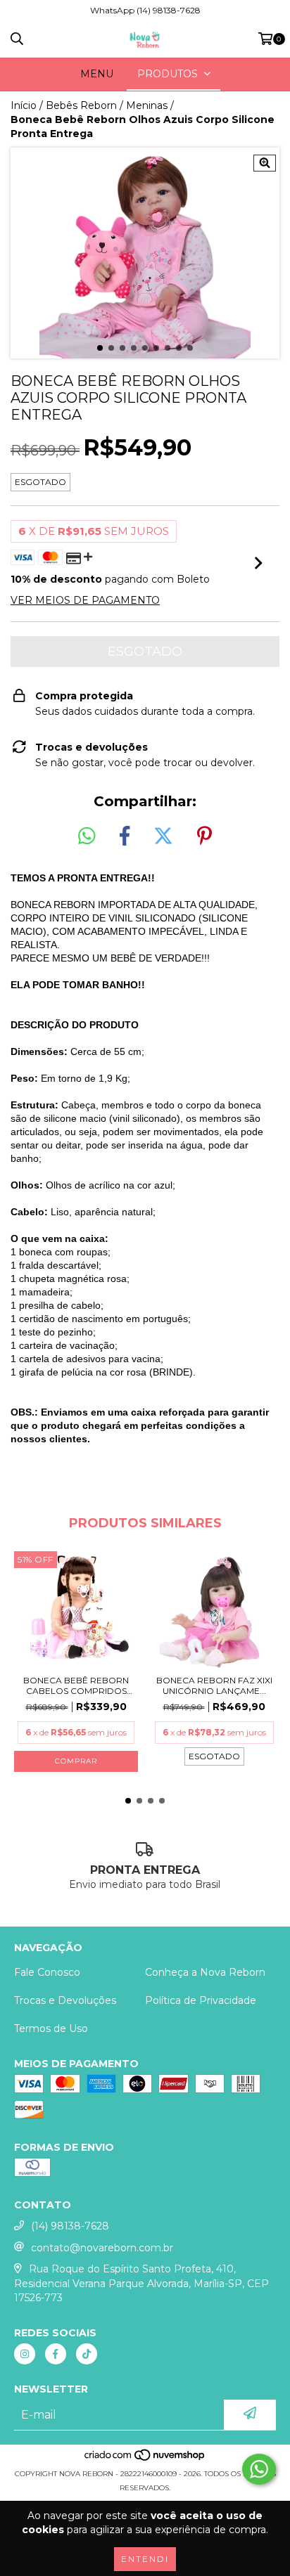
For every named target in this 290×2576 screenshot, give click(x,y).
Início (24, 105)
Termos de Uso (51, 2028)
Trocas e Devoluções (65, 2000)
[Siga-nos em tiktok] (87, 2354)
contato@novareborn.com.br (102, 2248)
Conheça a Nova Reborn (205, 1972)
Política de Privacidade (201, 2000)
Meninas (147, 105)
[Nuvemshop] (145, 2460)
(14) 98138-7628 (70, 2226)
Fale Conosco (47, 1972)
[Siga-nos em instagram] (25, 2354)
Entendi (145, 2559)
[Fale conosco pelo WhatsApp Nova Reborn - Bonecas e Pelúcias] (259, 2469)
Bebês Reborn (81, 105)
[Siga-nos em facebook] (56, 2354)
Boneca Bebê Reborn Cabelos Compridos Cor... (76, 1685)
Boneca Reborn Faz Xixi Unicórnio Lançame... (214, 1685)
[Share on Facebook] (125, 836)
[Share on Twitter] (163, 836)
